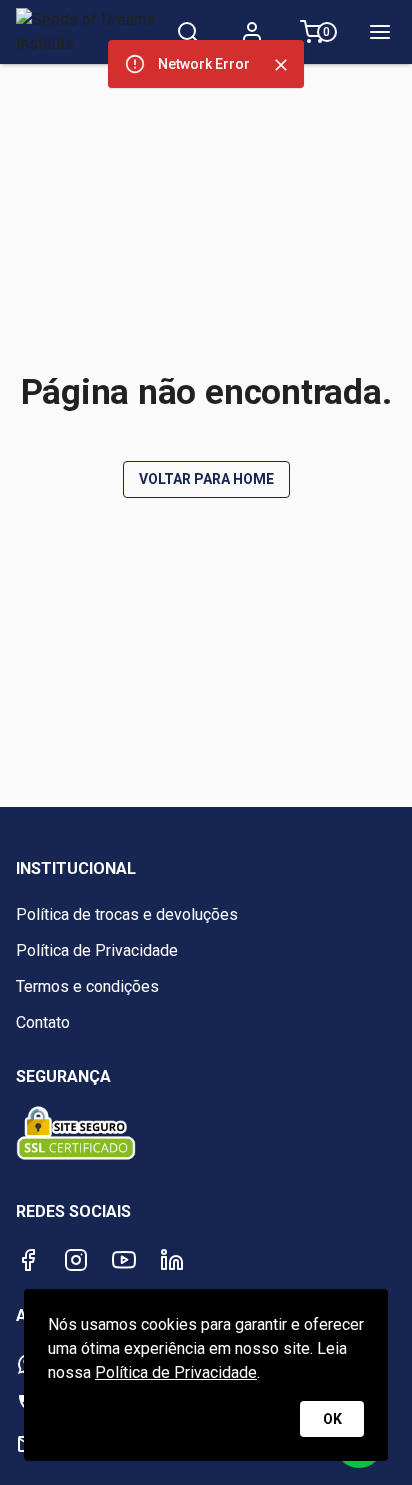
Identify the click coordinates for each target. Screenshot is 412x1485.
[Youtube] (124, 1260)
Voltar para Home (206, 479)
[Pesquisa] (188, 32)
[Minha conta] (252, 32)
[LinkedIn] (172, 1260)
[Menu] (380, 32)
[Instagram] (76, 1260)
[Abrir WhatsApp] (362, 1434)
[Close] (281, 65)
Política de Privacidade (176, 1372)
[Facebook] (28, 1260)
